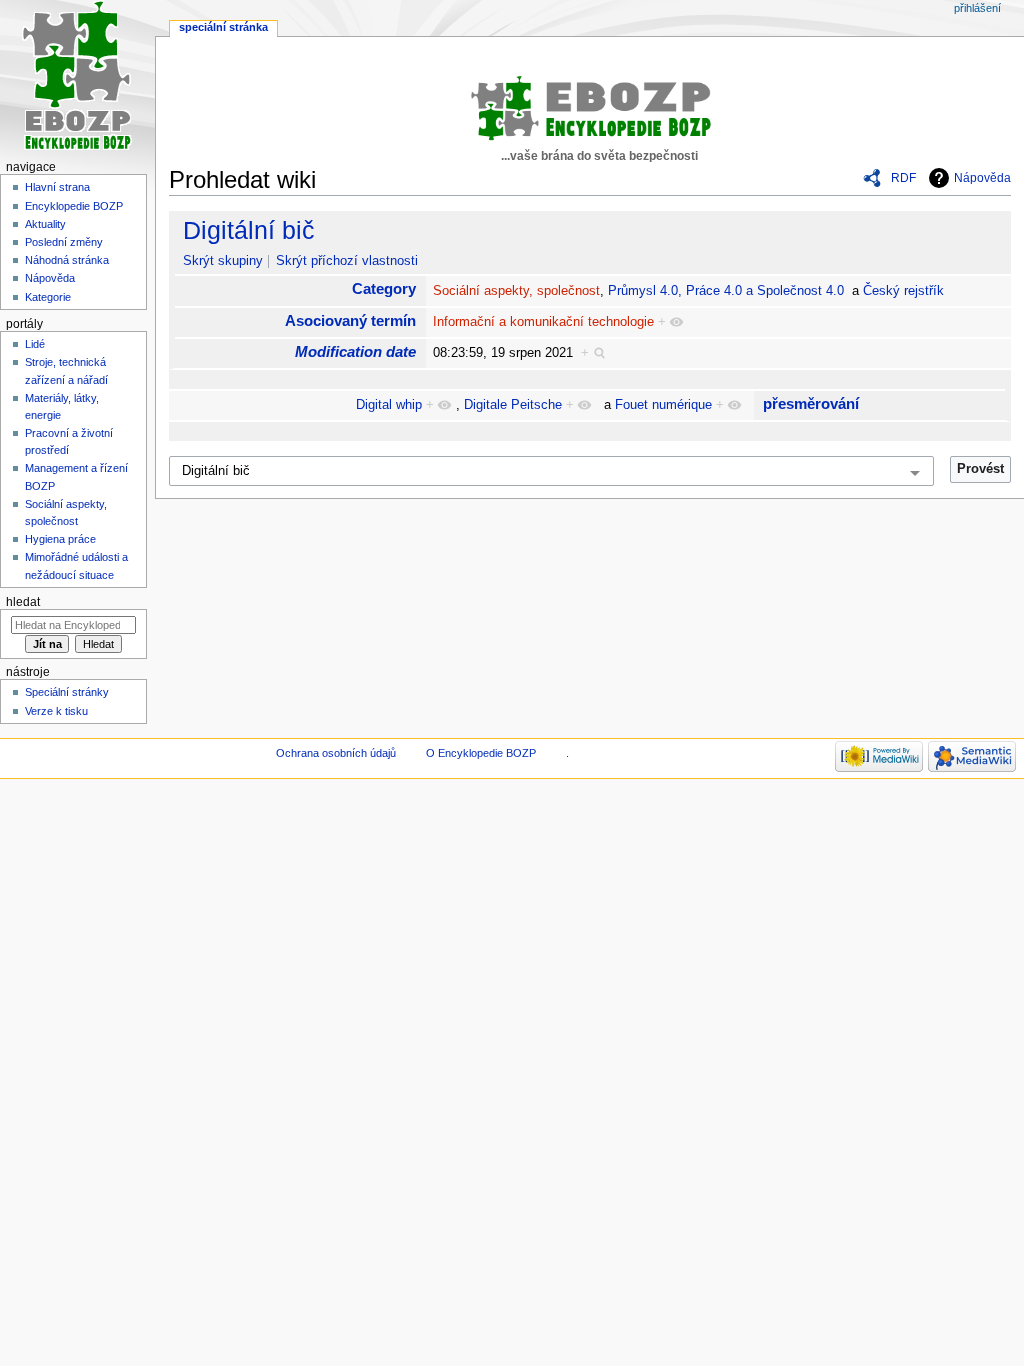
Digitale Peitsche (513, 405)
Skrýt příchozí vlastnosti (347, 261)
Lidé (35, 344)
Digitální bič (249, 230)
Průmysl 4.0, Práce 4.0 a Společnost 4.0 (726, 291)
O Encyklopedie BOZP (481, 753)
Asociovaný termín (350, 320)
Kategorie (48, 297)
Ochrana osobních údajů (336, 753)
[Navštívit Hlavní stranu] (77, 77)
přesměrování (811, 403)
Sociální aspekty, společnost (516, 291)
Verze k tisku (56, 711)
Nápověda (982, 178)
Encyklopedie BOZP (74, 206)
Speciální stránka (223, 27)
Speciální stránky (67, 692)
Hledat (23, 602)
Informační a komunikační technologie (543, 322)
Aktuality (45, 224)
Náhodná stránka (67, 260)
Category (384, 288)
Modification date (355, 351)
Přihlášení (977, 8)
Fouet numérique (663, 405)
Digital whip (389, 405)
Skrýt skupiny (223, 261)
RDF (903, 178)
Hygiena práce (60, 539)
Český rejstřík (903, 291)
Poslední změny (64, 242)
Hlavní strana (57, 187)
